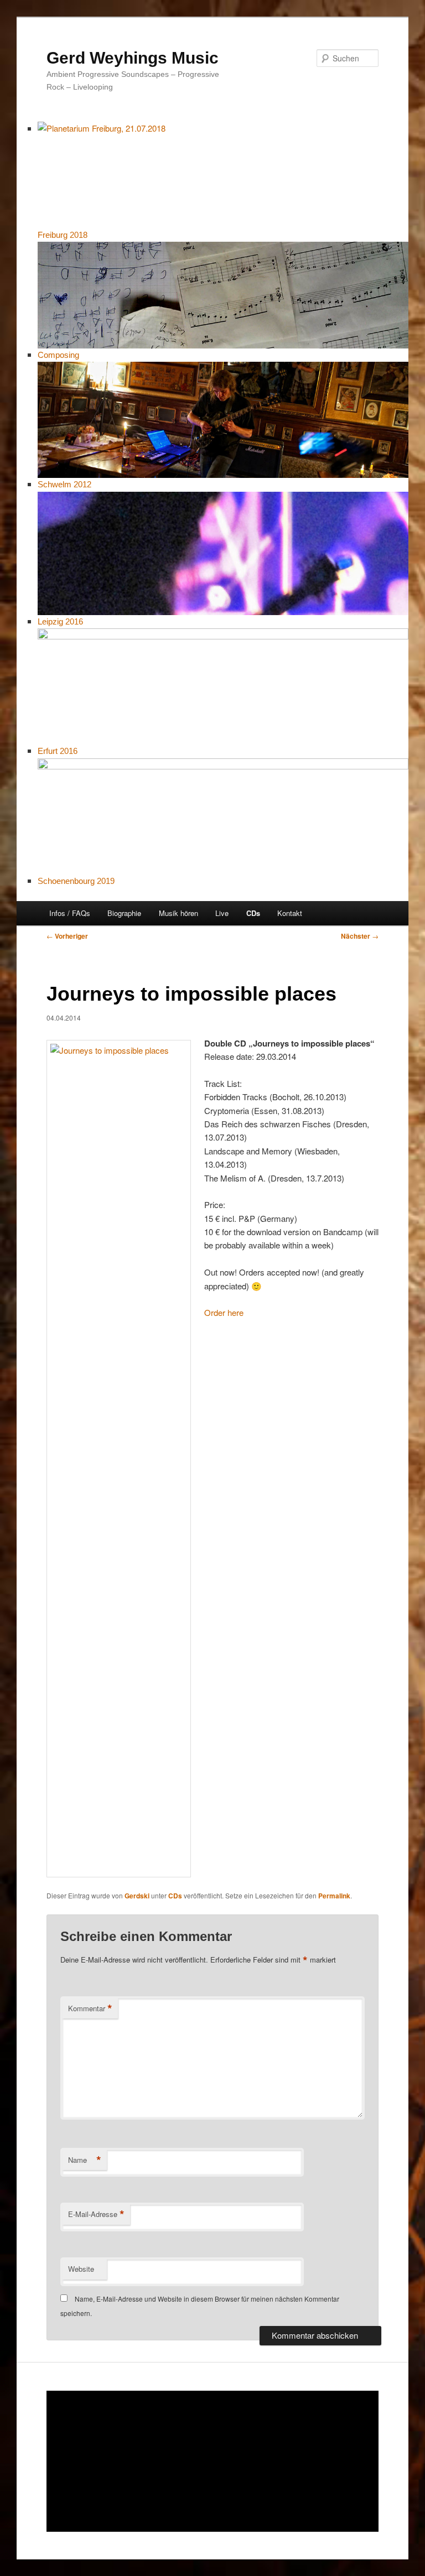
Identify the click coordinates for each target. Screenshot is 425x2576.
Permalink (334, 1896)
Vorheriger (67, 936)
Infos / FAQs (70, 913)
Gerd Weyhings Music (133, 58)
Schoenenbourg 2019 (76, 881)
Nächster (360, 936)
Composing (58, 355)
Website (81, 2269)
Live (222, 913)
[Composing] (223, 295)
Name (85, 2160)
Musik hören (178, 913)
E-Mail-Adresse (96, 2214)
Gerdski (137, 1896)
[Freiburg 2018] (223, 175)
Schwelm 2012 (64, 484)
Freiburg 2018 (63, 235)
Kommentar (90, 2008)
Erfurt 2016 (58, 751)
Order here (224, 1312)
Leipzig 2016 (60, 621)
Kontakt (290, 913)
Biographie (124, 913)
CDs (253, 913)
